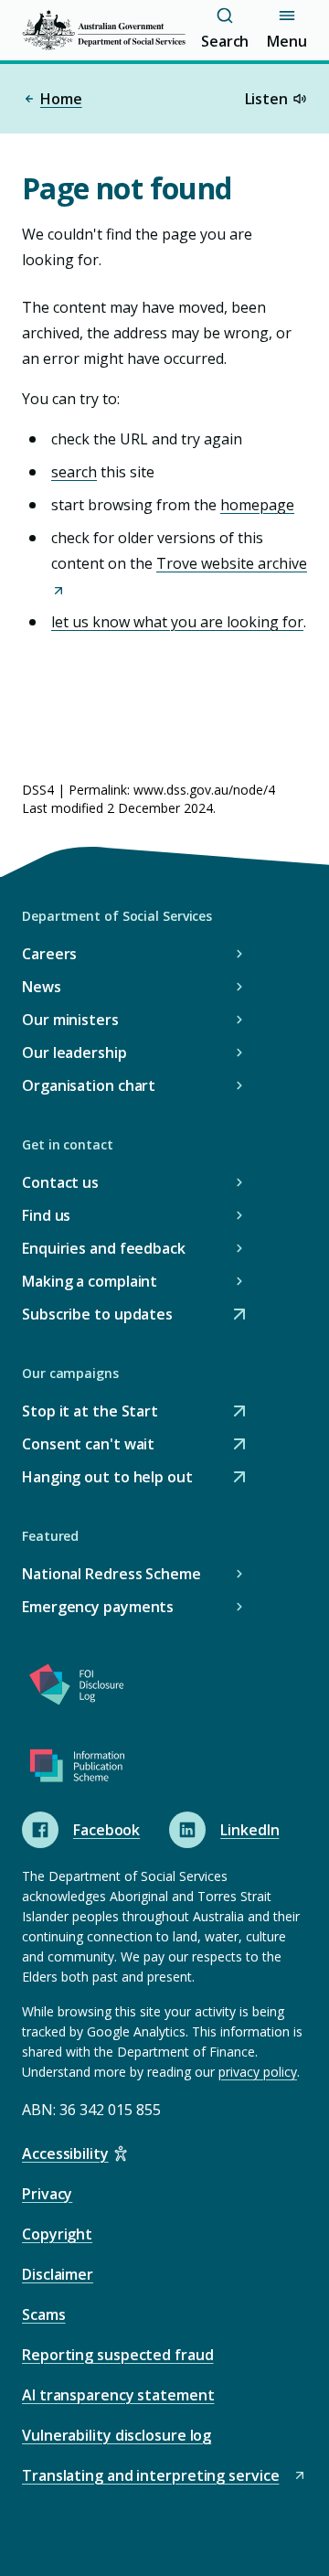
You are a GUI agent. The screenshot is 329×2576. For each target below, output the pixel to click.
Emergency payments (98, 1607)
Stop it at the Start (90, 1412)
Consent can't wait (88, 1445)
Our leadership (74, 1053)
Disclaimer (58, 2274)
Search (225, 41)
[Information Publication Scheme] (77, 1769)
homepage (257, 505)
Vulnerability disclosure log (117, 2435)
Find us (46, 1215)
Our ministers (70, 1020)
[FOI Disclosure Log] (77, 1688)
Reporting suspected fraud (118, 2355)
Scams (44, 2314)
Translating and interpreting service (150, 2477)
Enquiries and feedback (104, 1248)
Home (61, 99)
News (42, 987)
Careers (49, 954)
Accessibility (65, 2154)
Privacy (47, 2194)
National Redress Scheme (111, 1574)
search (74, 472)
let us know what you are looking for (177, 622)
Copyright (57, 2234)
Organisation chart (89, 1085)
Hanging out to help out (107, 1478)
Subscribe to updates (97, 1315)
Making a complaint (90, 1281)
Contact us (60, 1182)
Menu (287, 41)
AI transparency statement (118, 2395)
